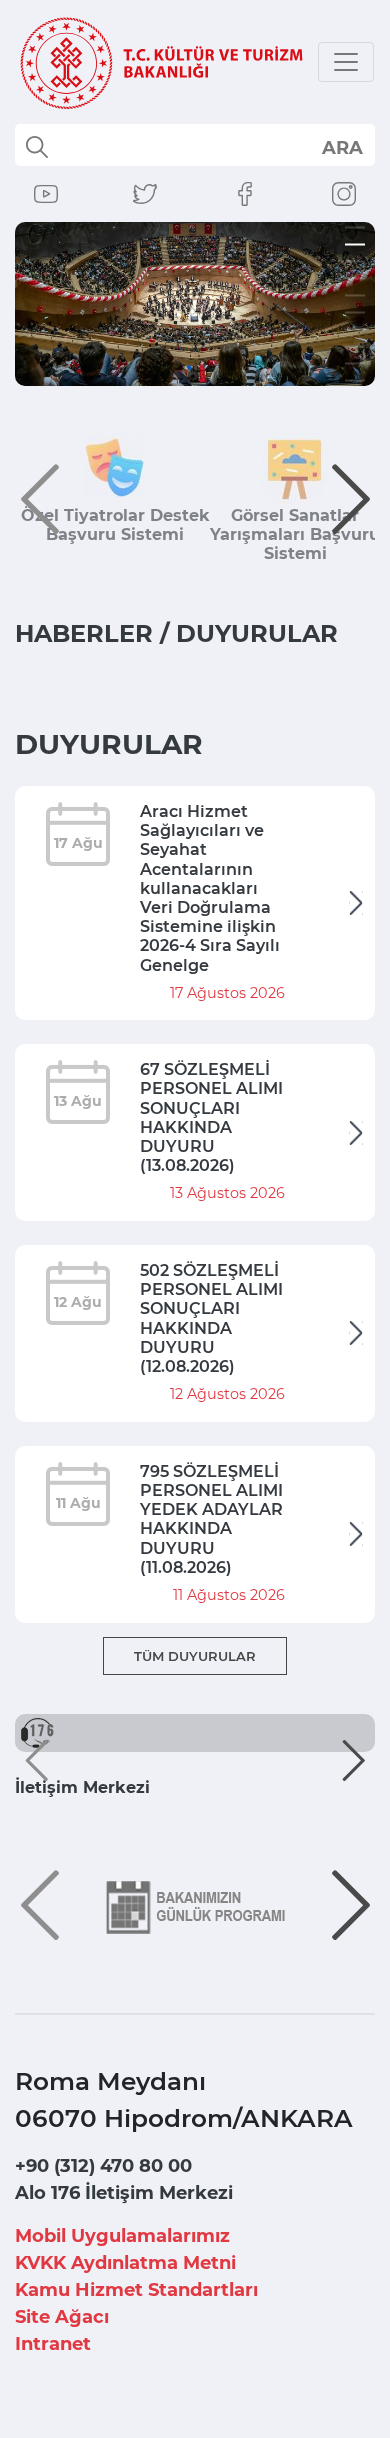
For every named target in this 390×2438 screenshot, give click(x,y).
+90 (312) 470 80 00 (103, 2166)
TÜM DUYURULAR (195, 1656)
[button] (40, 499)
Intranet (53, 2344)
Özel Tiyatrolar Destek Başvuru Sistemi (115, 525)
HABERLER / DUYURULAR (176, 633)
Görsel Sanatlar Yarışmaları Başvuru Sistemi (295, 534)
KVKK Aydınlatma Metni (125, 2263)
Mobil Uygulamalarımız (122, 2236)
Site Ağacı (62, 2317)
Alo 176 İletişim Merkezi (124, 2193)
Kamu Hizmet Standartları (136, 2290)
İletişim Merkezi (82, 1787)
